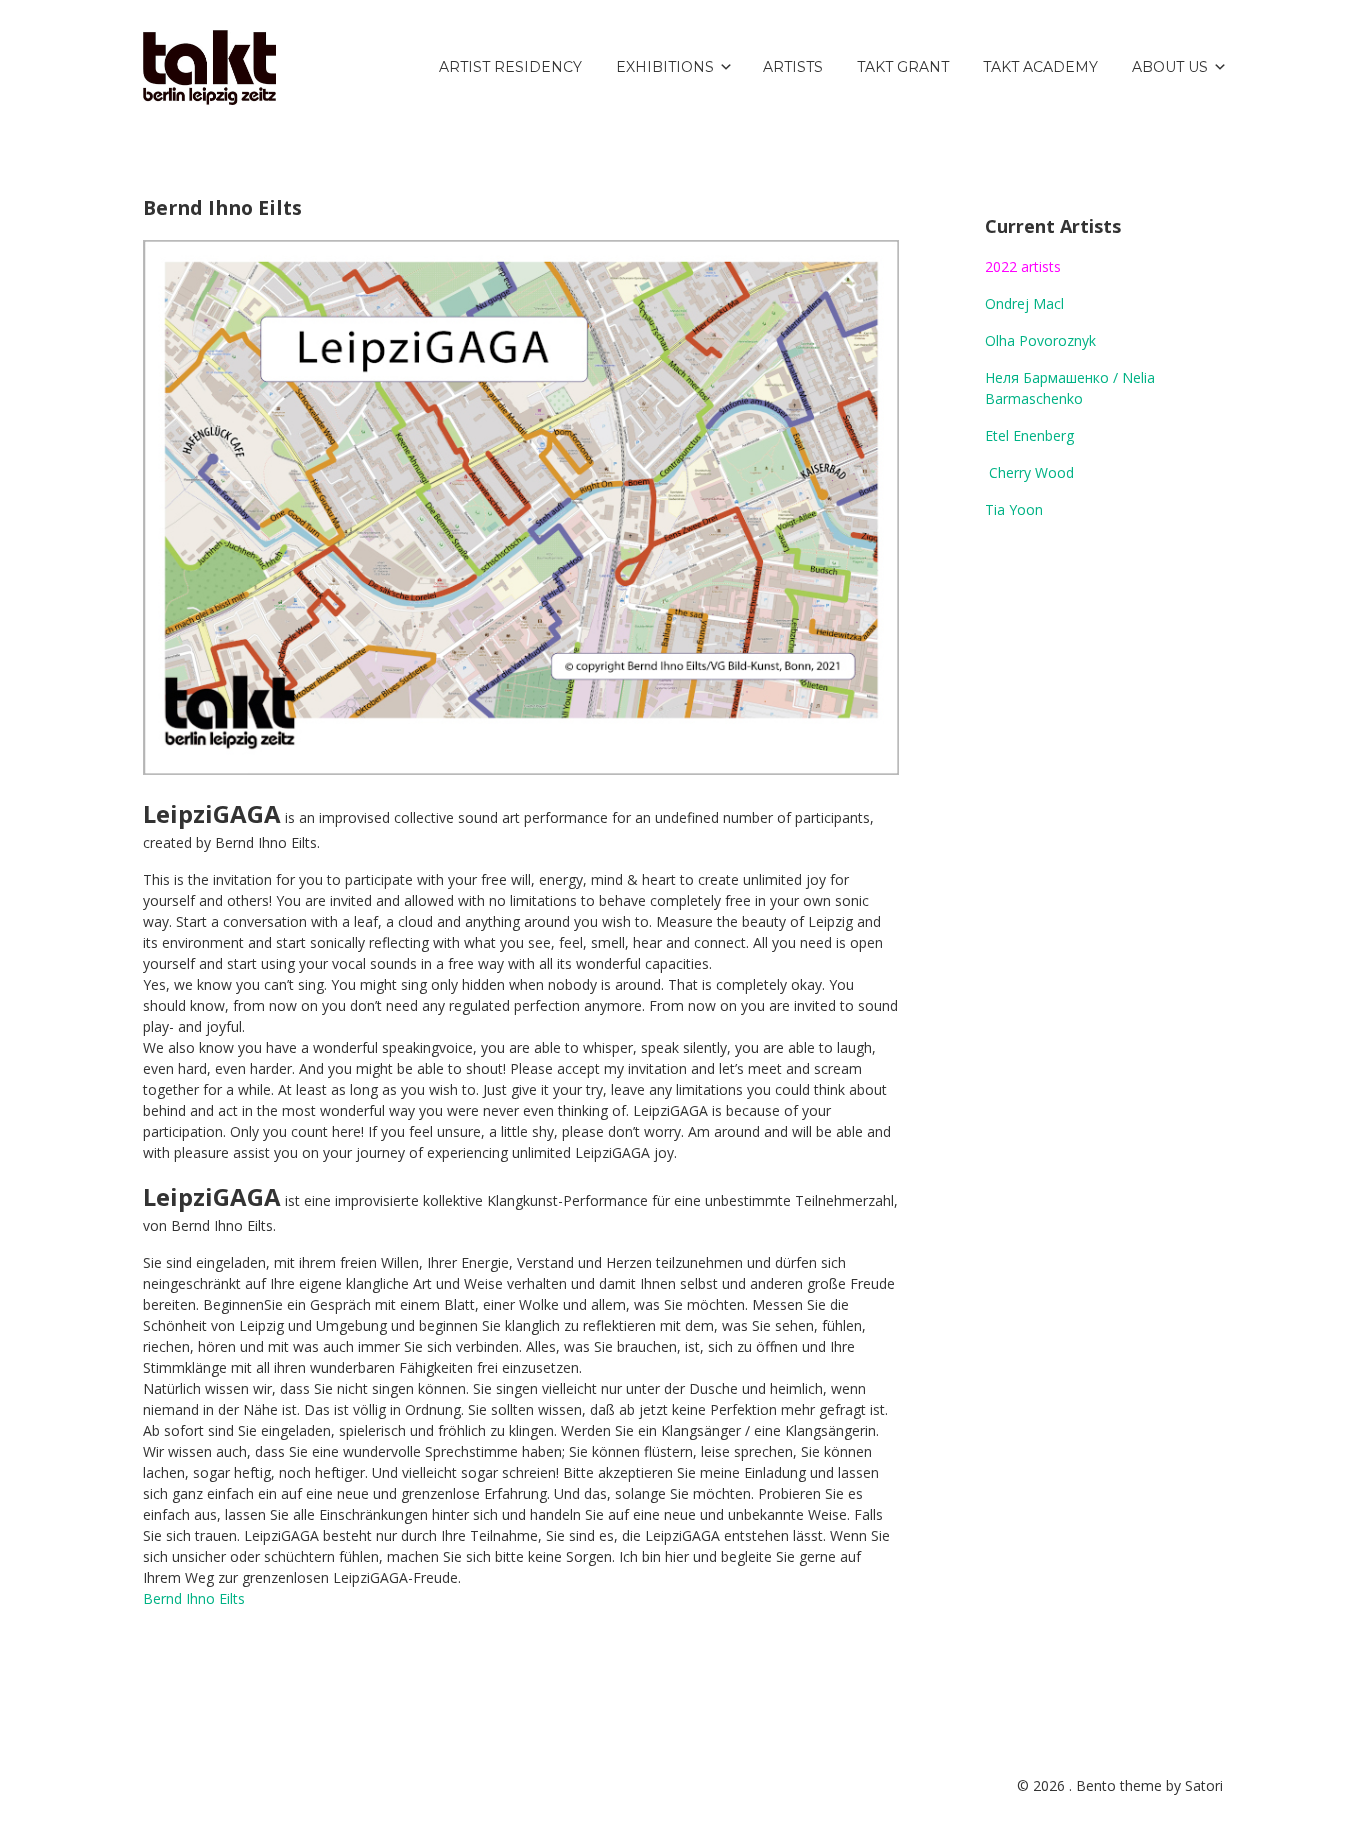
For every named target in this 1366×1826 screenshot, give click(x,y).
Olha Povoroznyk (1040, 340)
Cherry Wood (1031, 472)
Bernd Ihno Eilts (194, 1598)
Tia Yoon (1014, 509)
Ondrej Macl (1024, 303)
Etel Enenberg (1029, 435)
